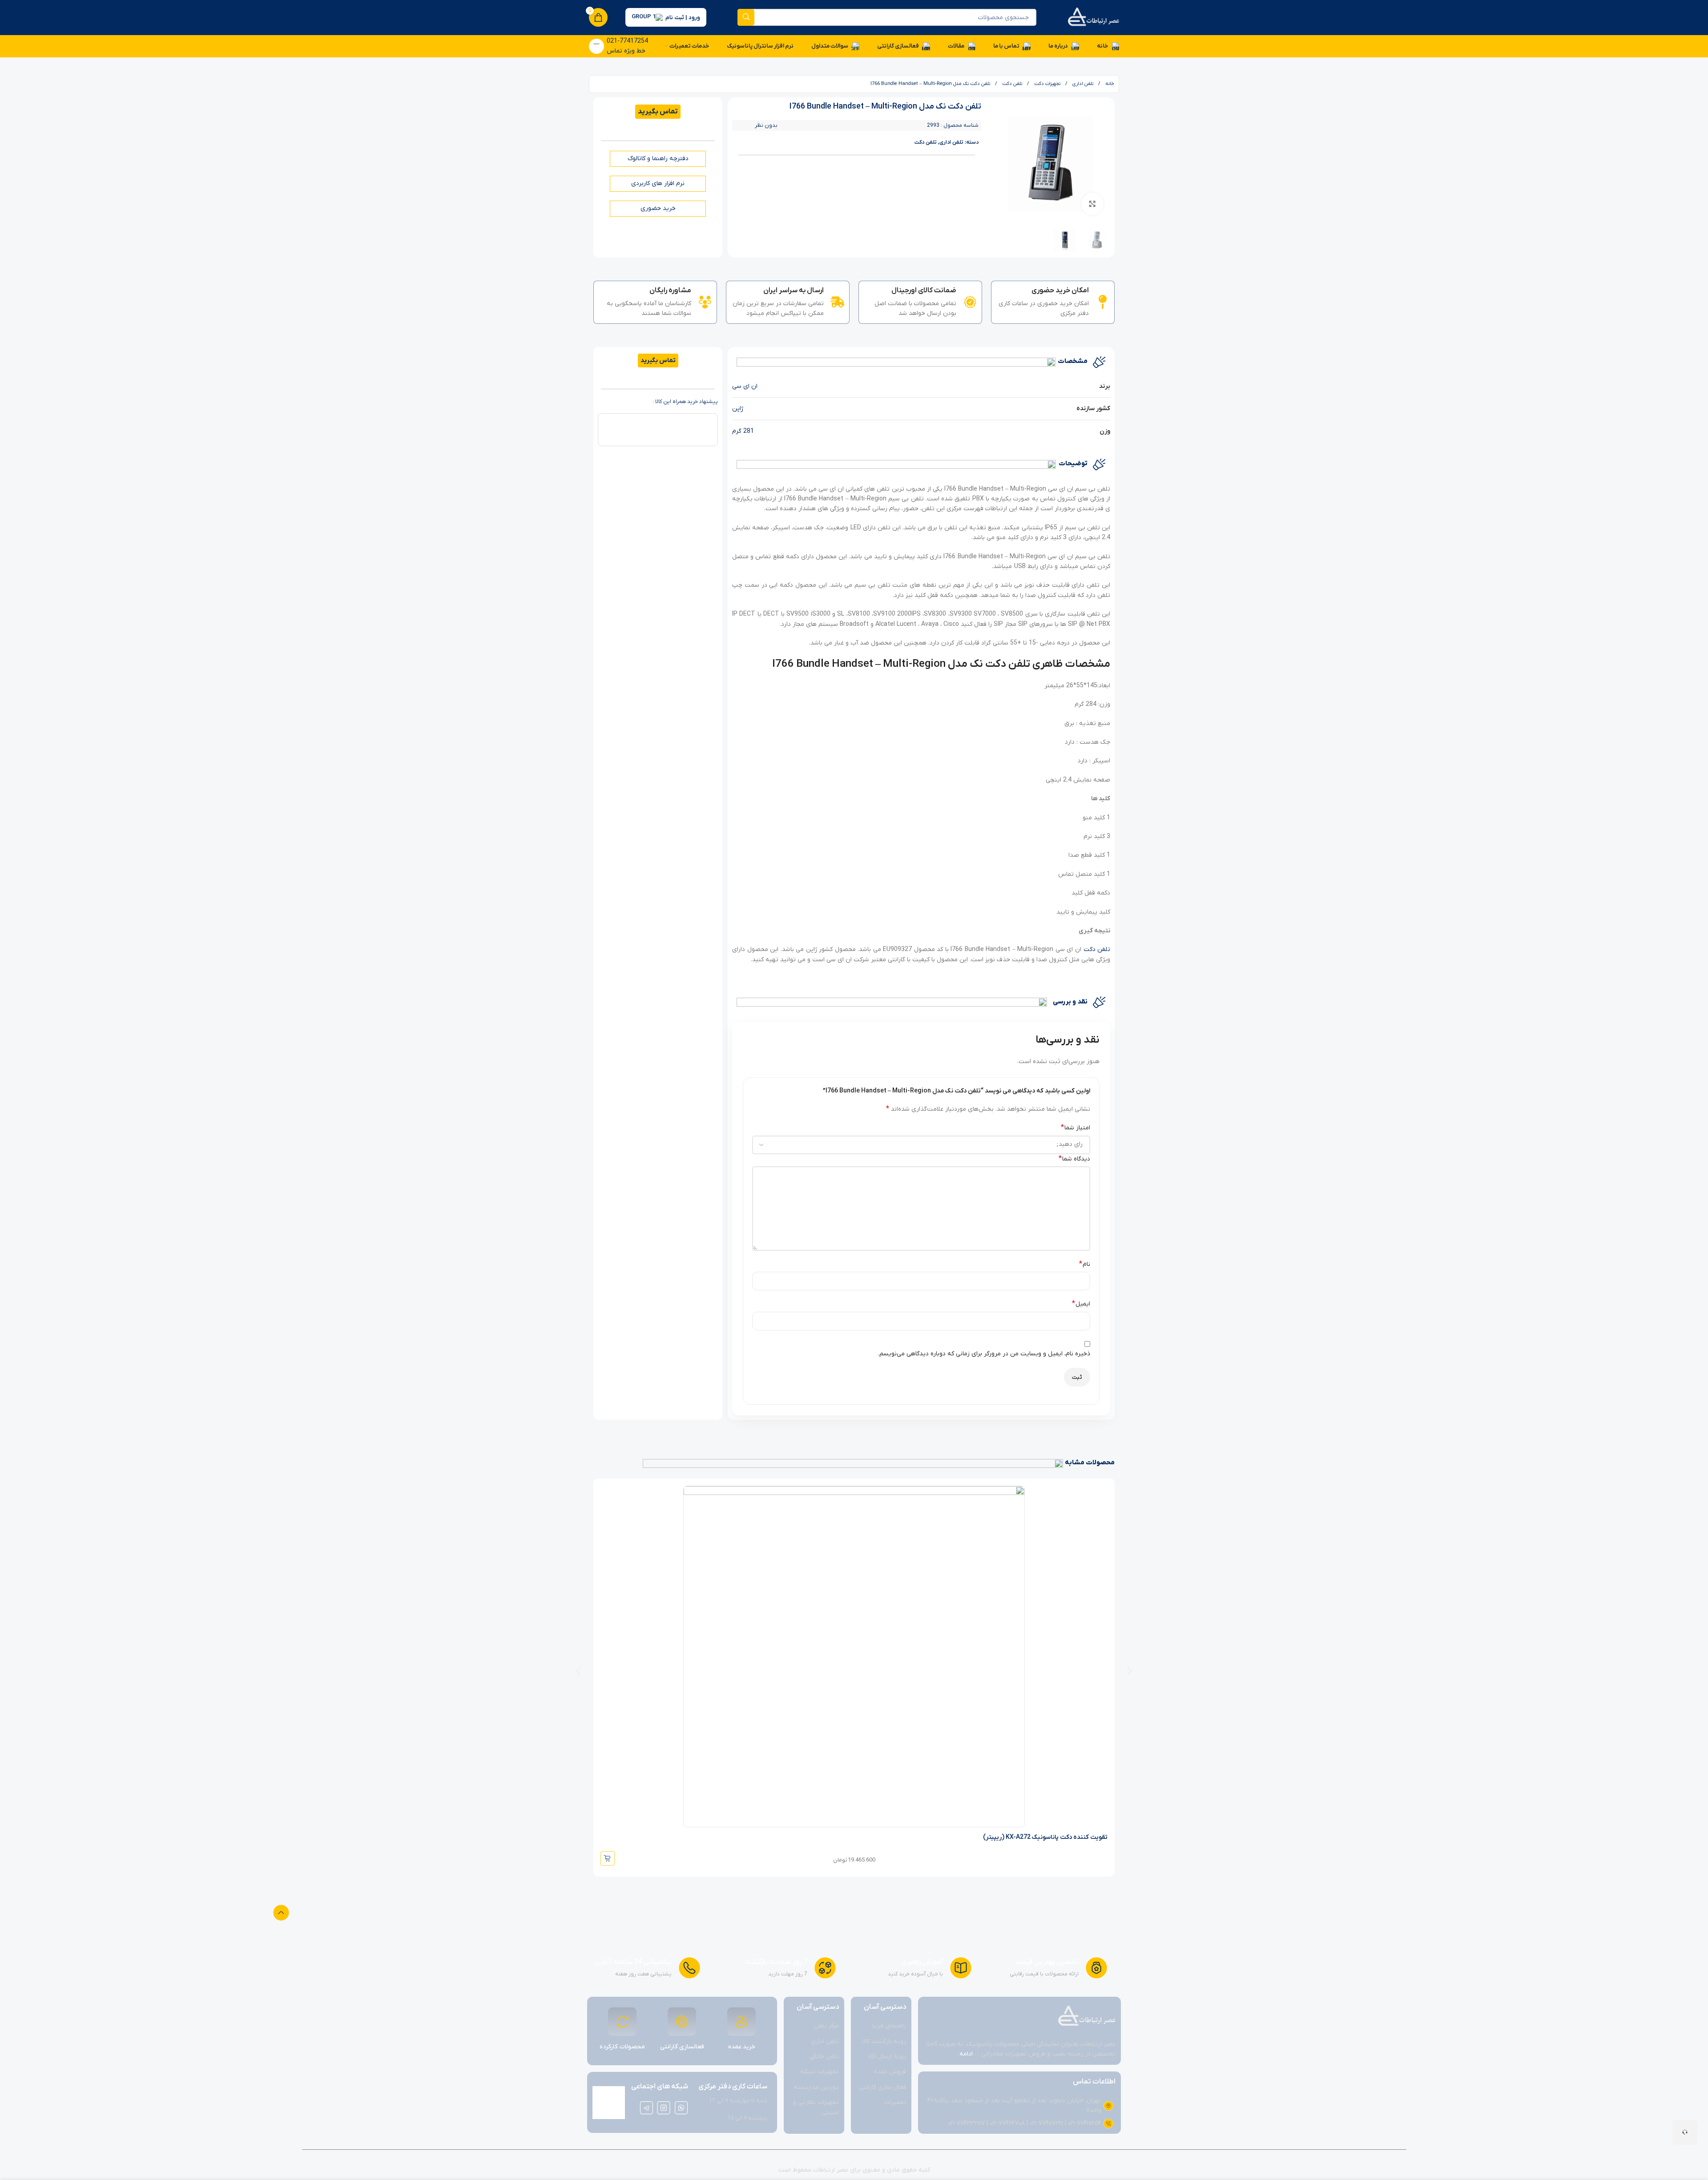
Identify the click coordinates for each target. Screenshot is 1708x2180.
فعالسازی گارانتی (682, 2047)
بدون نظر (766, 125)
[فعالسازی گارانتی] (682, 2022)
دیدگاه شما (1074, 1159)
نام (1085, 1264)
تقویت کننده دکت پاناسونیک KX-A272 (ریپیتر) (1045, 1837)
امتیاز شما (1076, 1128)
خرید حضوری (658, 208)
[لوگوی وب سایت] (1093, 17)
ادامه (966, 2054)
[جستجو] (746, 17)
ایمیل (1081, 1304)
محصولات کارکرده (622, 2047)
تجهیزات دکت (1047, 84)
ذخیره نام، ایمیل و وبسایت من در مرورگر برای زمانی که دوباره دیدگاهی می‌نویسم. (984, 1354)
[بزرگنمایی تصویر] (1092, 204)
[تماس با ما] (1685, 2132)
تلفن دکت (1011, 84)
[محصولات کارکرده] (622, 2022)
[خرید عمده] (741, 2022)
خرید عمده (742, 2047)
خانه (1109, 84)
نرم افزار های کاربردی (658, 183)
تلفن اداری (1082, 84)
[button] (578, 1671)
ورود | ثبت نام (683, 18)
